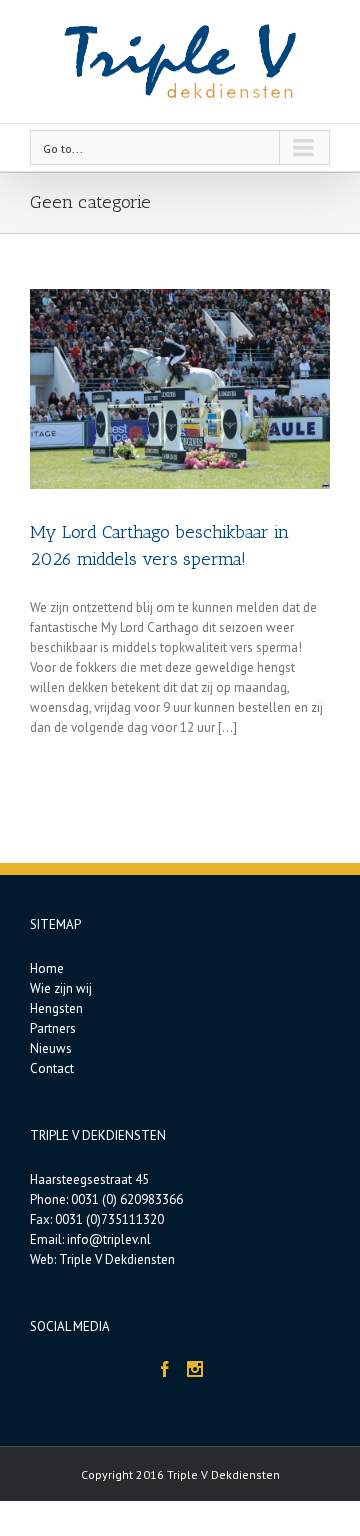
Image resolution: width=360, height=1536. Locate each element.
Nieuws (51, 1048)
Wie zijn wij (61, 988)
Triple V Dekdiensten (117, 1259)
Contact (52, 1068)
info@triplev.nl (109, 1239)
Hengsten (56, 1008)
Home (47, 968)
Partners (53, 1028)
